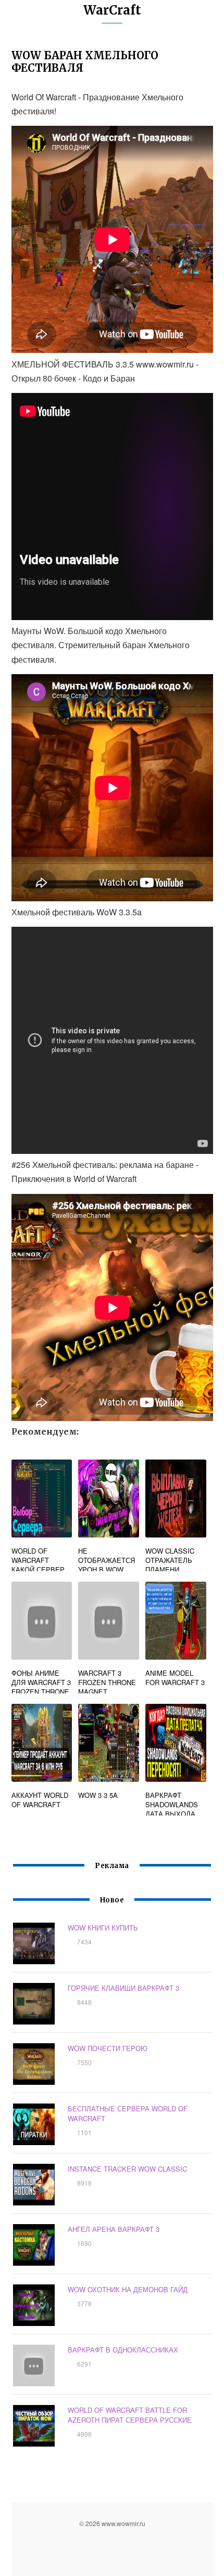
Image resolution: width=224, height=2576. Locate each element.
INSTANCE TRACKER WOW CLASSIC (127, 2169)
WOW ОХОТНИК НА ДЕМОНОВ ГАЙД (128, 2289)
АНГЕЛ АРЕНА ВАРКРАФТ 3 (114, 2229)
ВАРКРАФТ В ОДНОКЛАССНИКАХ (123, 2350)
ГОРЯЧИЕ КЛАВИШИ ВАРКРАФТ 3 (123, 1988)
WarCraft (112, 10)
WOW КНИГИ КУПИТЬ (103, 1928)
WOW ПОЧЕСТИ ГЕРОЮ (108, 2048)
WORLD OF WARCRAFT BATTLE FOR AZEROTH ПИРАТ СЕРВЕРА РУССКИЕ (130, 2415)
